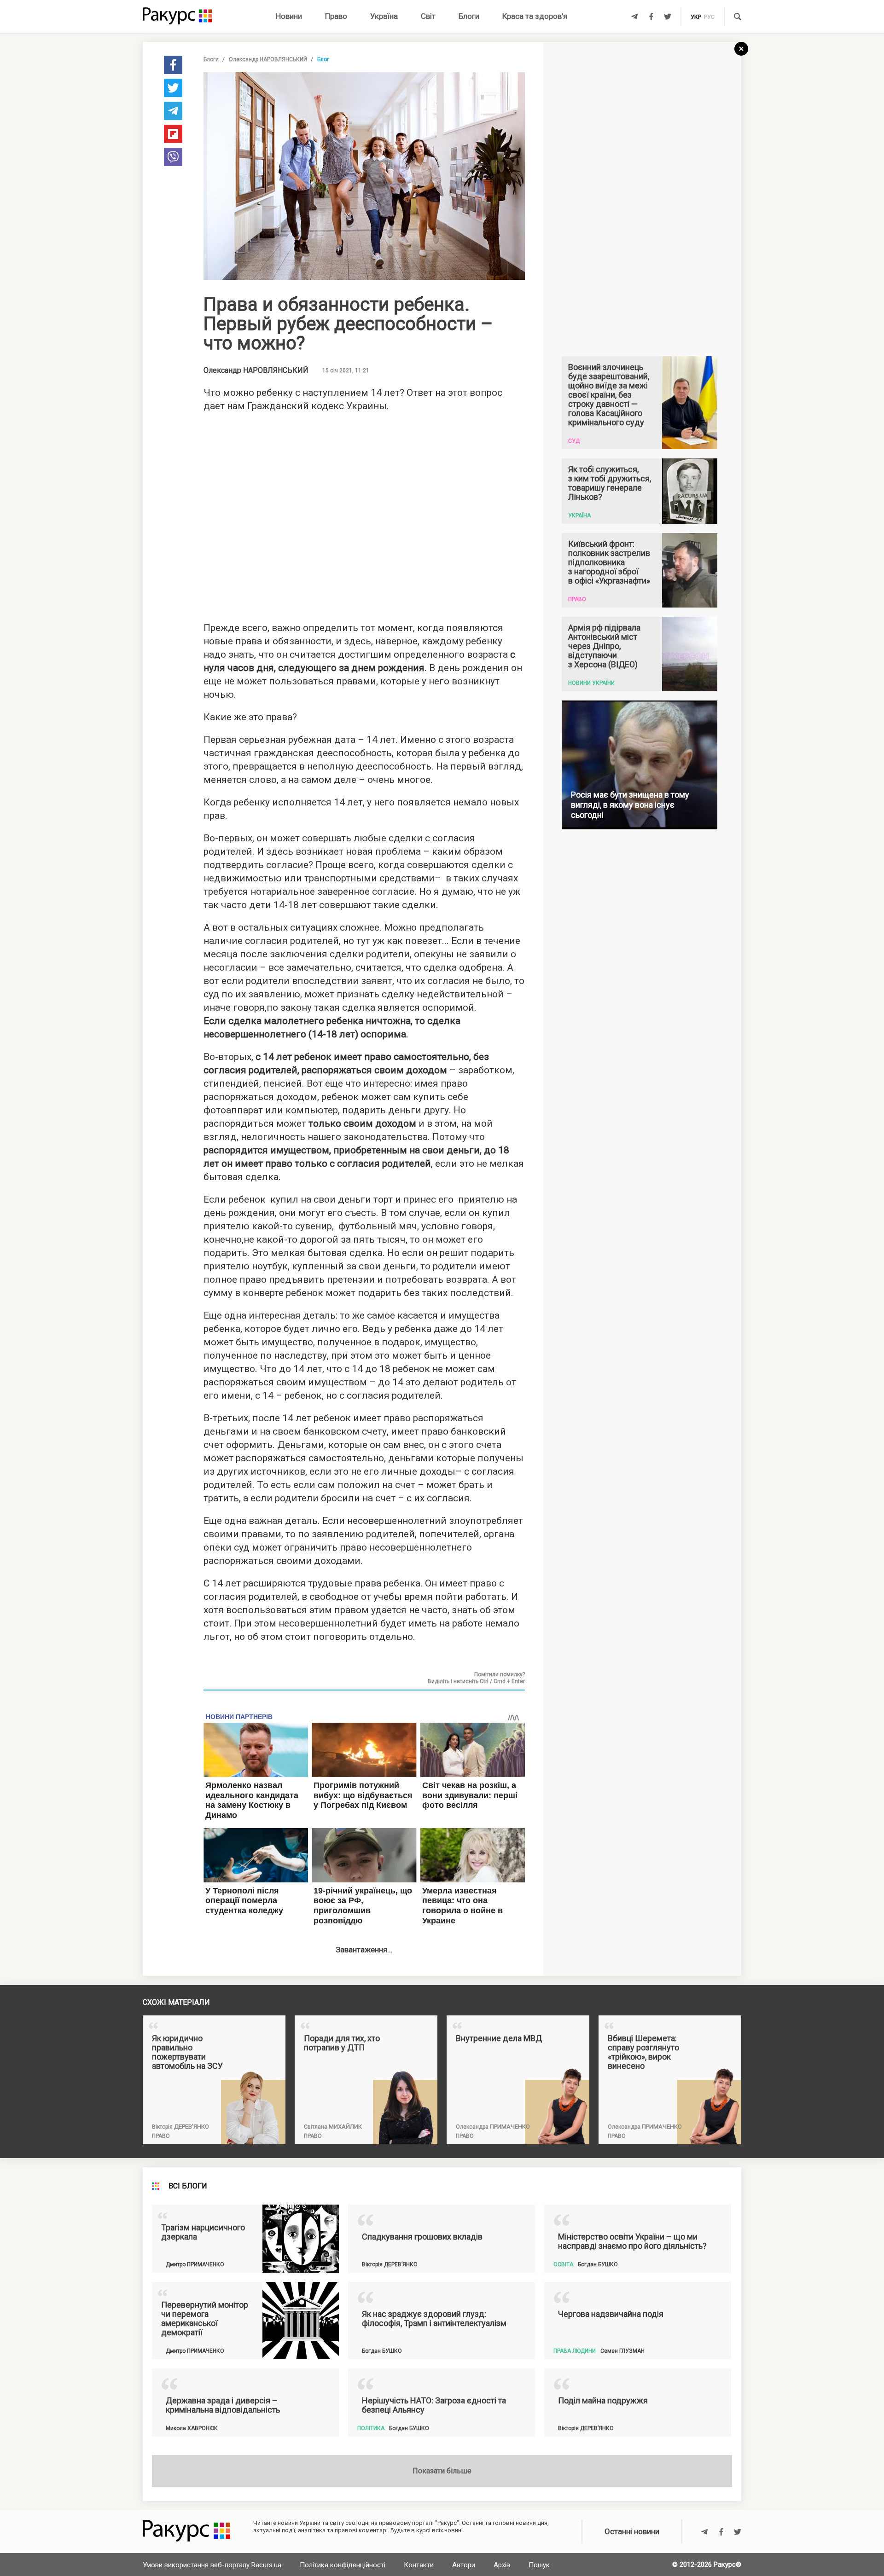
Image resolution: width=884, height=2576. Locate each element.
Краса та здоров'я (535, 16)
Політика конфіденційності (343, 2565)
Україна (384, 16)
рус (709, 17)
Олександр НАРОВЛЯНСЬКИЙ (268, 59)
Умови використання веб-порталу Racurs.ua (212, 2565)
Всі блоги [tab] (188, 2186)
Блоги (469, 16)
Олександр (256, 370)
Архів (502, 2565)
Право (336, 16)
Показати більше (442, 2471)
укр (696, 17)
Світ (428, 16)
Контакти (419, 2565)
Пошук (539, 2565)
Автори (464, 2565)
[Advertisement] (364, 514)
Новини (289, 16)
